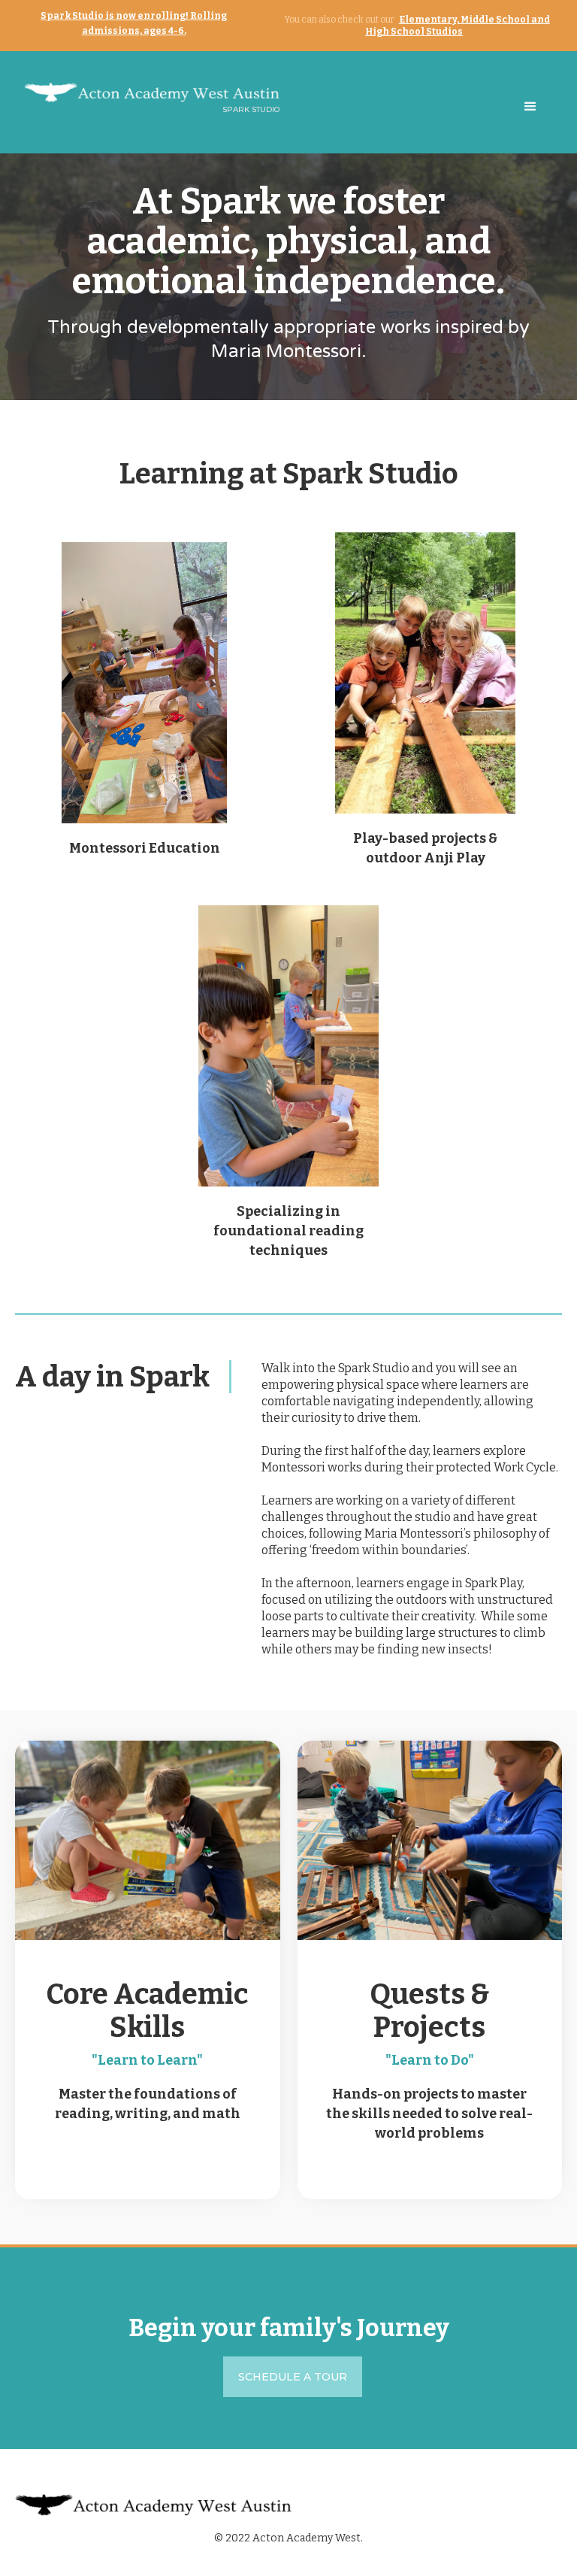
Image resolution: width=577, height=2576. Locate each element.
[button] (530, 107)
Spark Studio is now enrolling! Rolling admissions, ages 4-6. (134, 23)
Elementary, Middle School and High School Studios (458, 26)
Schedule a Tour (293, 2377)
